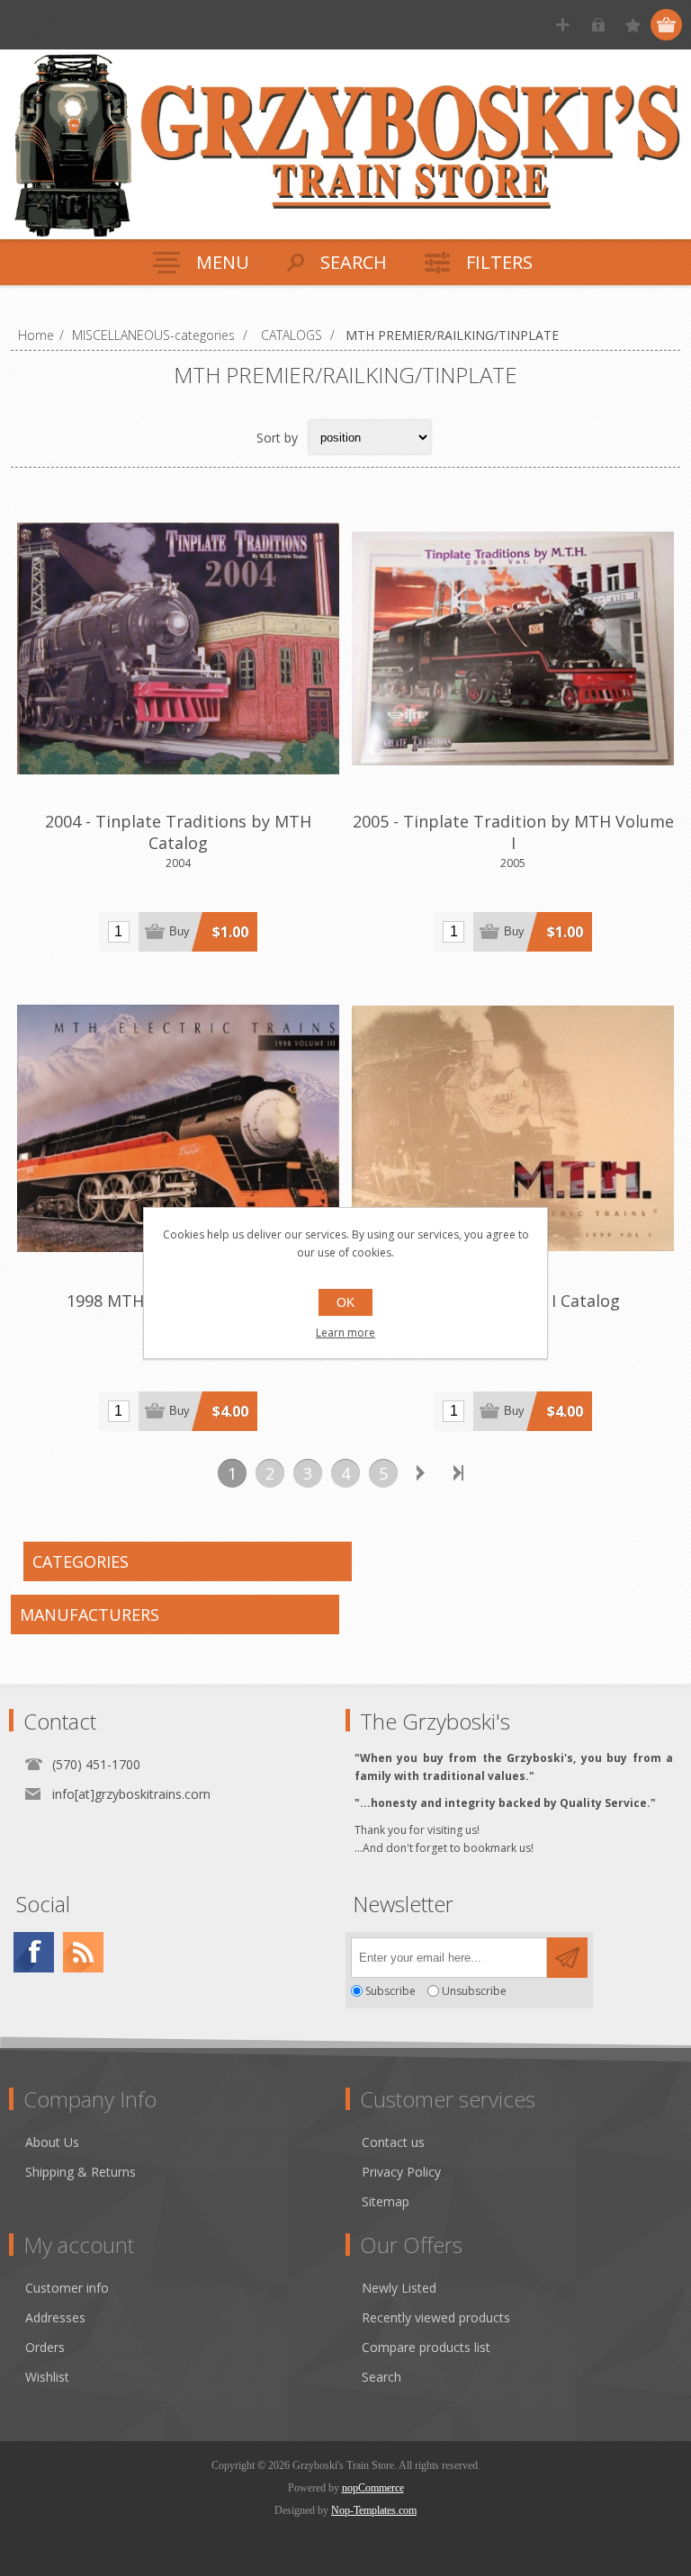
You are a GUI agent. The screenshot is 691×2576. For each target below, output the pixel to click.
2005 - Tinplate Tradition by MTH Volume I (513, 832)
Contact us (393, 2142)
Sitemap (386, 2201)
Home (36, 335)
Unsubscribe (474, 1991)
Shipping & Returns (81, 2172)
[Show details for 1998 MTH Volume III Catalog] (178, 1129)
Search (381, 2377)
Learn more (345, 1333)
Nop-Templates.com (374, 2510)
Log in (598, 25)
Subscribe (390, 1991)
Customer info (67, 2288)
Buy (179, 931)
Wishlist (47, 2377)
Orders (45, 2347)
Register (563, 25)
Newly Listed (399, 2288)
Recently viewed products (436, 2317)
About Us (52, 2142)
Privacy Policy (401, 2172)
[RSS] (83, 1952)
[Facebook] (34, 1952)
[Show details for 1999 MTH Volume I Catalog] (513, 1129)
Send (567, 1958)
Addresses (55, 2317)
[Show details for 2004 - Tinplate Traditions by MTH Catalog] (178, 648)
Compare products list (426, 2347)
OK (345, 1302)
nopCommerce (373, 2488)
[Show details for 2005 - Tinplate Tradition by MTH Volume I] (513, 648)
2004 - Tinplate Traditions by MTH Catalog (178, 832)
